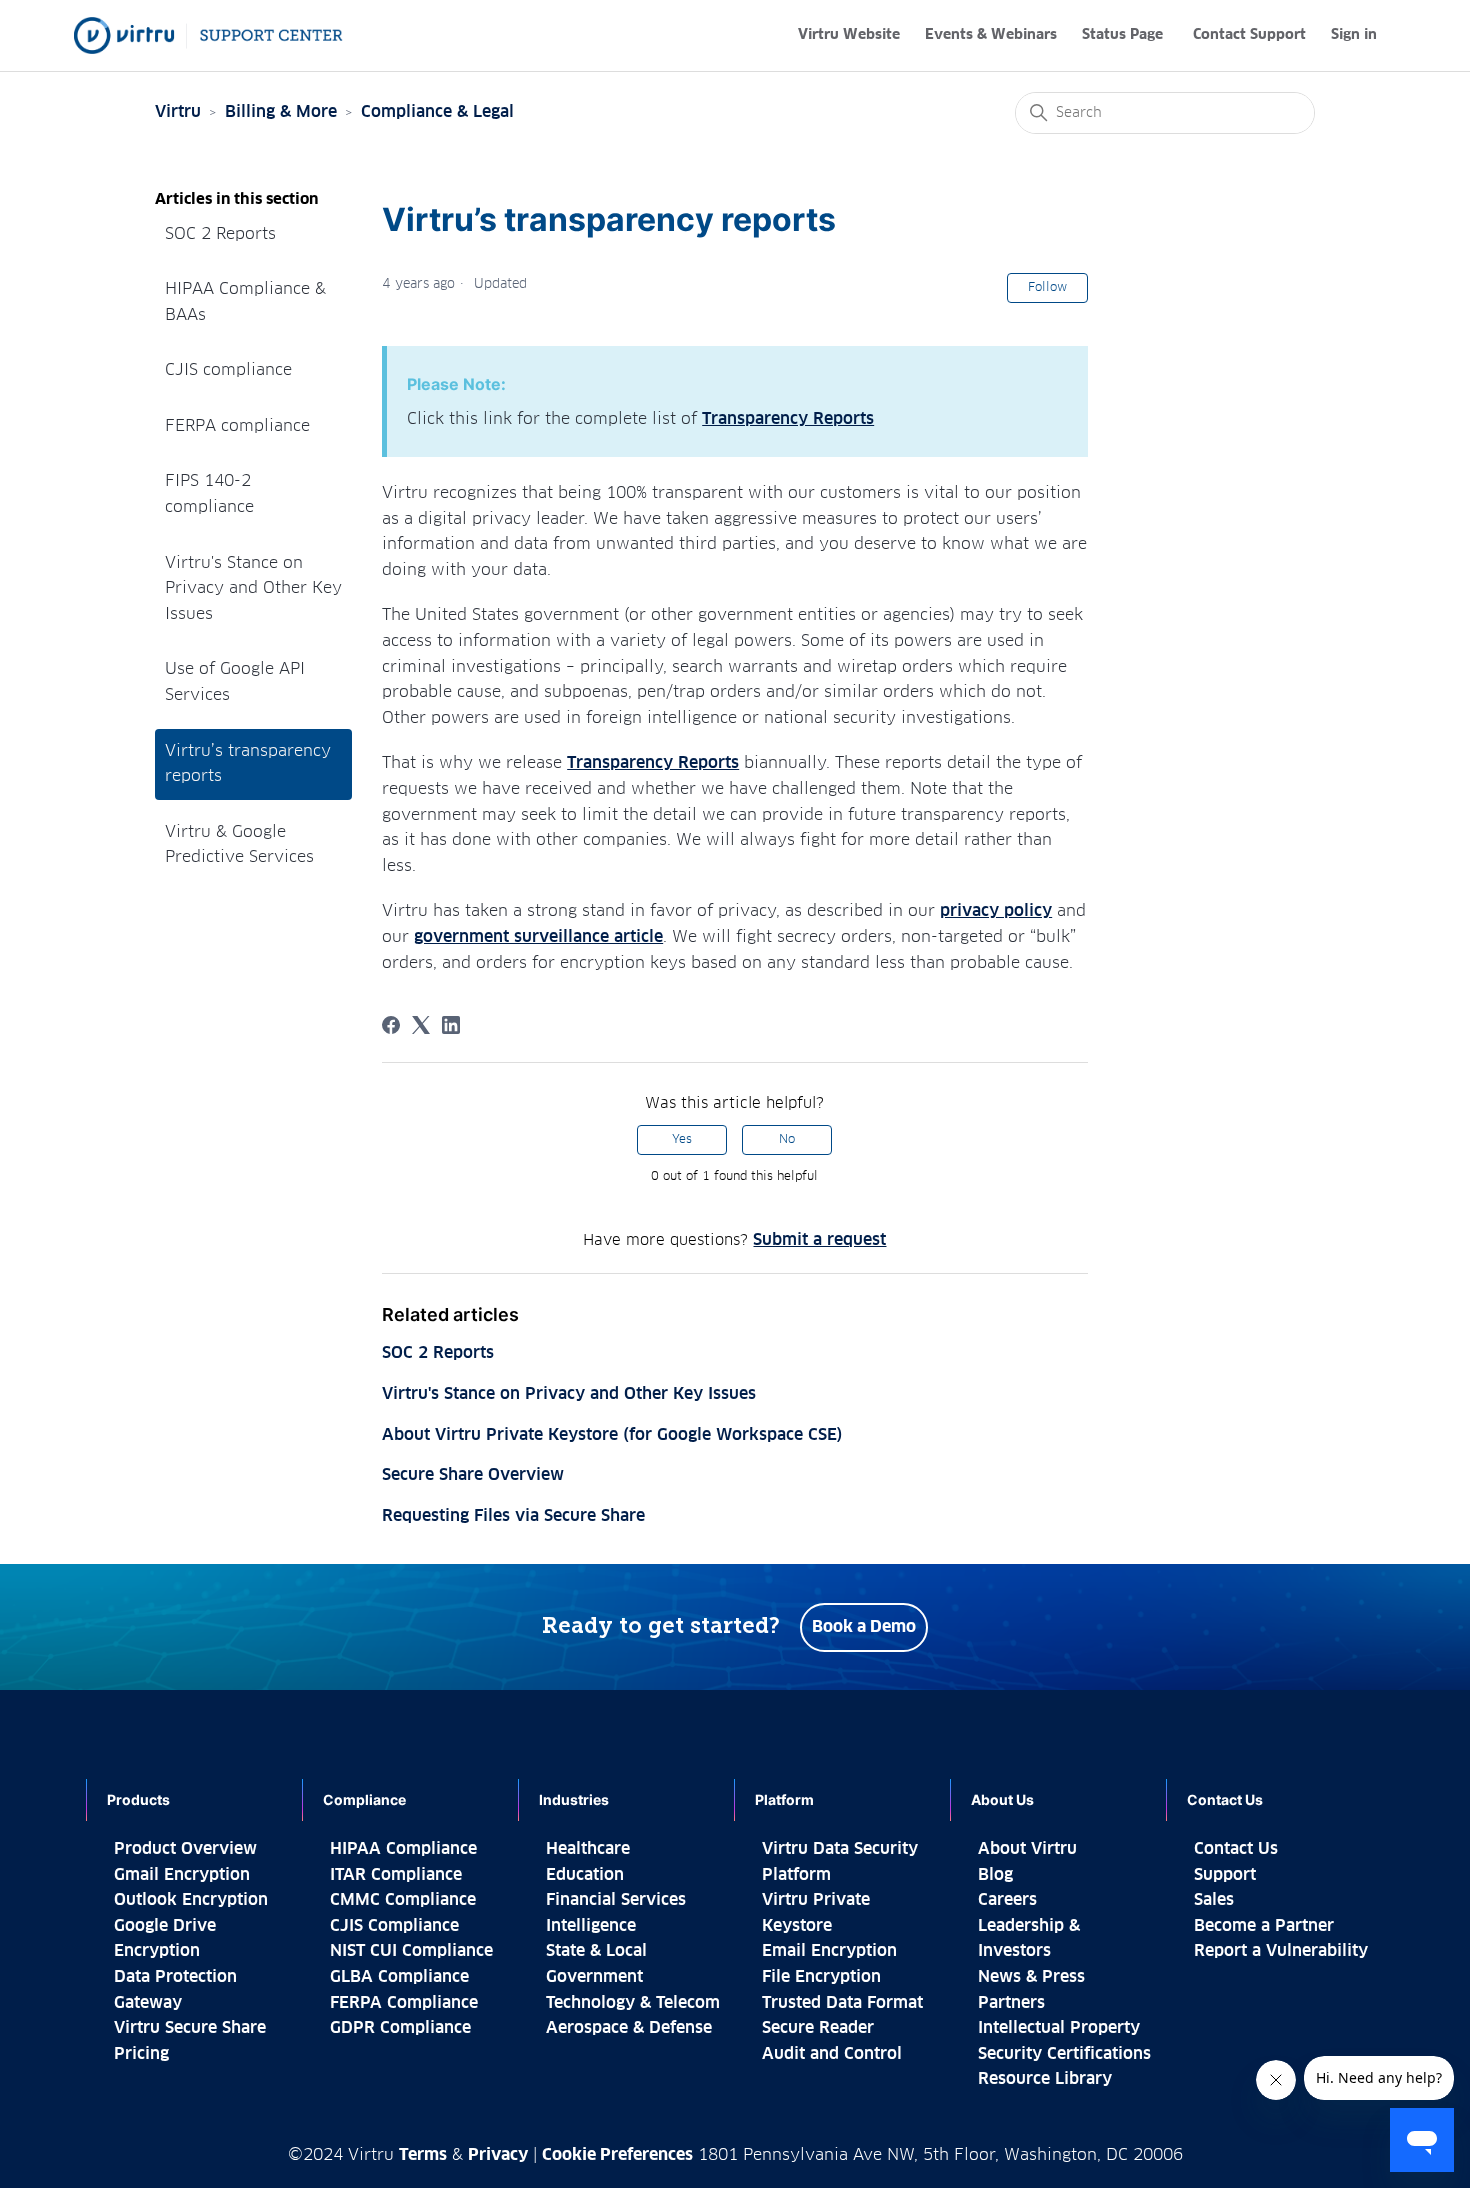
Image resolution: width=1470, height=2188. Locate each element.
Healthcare (588, 1849)
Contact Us (1236, 1849)
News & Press (1031, 1977)
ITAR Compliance (396, 1875)
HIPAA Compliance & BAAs (245, 302)
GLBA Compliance (399, 1977)
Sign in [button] (1354, 35)
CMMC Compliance (403, 1900)
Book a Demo (864, 1627)
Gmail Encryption (182, 1875)
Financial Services (616, 1900)
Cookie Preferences (617, 2155)
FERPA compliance (237, 426)
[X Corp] (421, 1025)
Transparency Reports (788, 419)
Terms (423, 2155)
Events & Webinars (991, 35)
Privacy (498, 2155)
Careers (1007, 1900)
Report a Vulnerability (1281, 1951)
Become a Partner (1264, 1926)
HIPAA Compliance (403, 1849)
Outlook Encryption (191, 1900)
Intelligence (591, 1926)
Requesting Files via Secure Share (513, 1516)
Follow (1047, 288)
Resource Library (1045, 2079)
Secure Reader (818, 2028)
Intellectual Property (1059, 2028)
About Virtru (1027, 1849)
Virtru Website (849, 35)
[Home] (208, 35)
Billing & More (281, 112)
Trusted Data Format (842, 2003)
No (787, 1140)
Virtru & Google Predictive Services (239, 845)
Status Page (1122, 35)
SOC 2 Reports (220, 234)
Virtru (178, 112)
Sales (1214, 1900)
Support (1225, 1875)
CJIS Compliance (394, 1926)
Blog (995, 1875)
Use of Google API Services (235, 682)
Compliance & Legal (437, 112)
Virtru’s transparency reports (248, 764)
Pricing (141, 2054)
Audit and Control (832, 2054)
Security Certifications (1064, 2054)
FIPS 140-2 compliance (209, 494)
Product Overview (185, 1849)
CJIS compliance (228, 370)
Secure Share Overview (473, 1475)
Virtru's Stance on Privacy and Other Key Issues (253, 588)
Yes (682, 1140)
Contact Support (1249, 35)
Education (585, 1875)
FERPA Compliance (404, 2003)
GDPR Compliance (400, 2028)
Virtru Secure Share (190, 2028)
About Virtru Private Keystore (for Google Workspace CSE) (612, 1435)
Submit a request (819, 1240)
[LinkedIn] (451, 1025)
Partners (1011, 2003)
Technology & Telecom (633, 2003)
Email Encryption (829, 1951)
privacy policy (996, 911)
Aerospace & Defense (629, 2028)
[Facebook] (391, 1025)
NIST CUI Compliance (411, 1951)
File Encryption (821, 1977)
